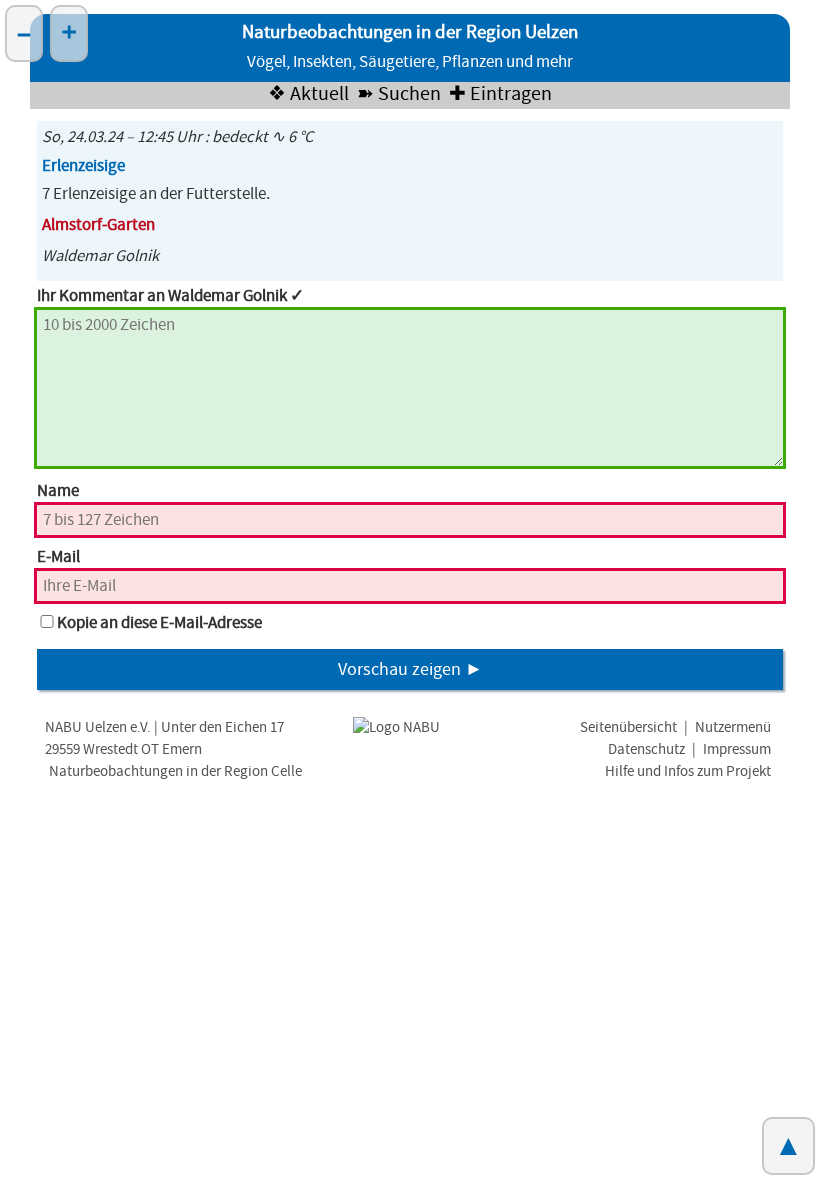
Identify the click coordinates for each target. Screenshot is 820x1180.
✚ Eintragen (500, 94)
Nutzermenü (733, 727)
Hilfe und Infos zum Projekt (688, 771)
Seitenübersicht (628, 727)
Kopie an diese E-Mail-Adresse (159, 623)
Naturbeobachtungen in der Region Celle (175, 771)
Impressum (737, 749)
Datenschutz (646, 749)
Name (58, 491)
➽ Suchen (399, 94)
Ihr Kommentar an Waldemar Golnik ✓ (170, 296)
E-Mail (58, 557)
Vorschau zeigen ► (410, 670)
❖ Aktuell (308, 94)
